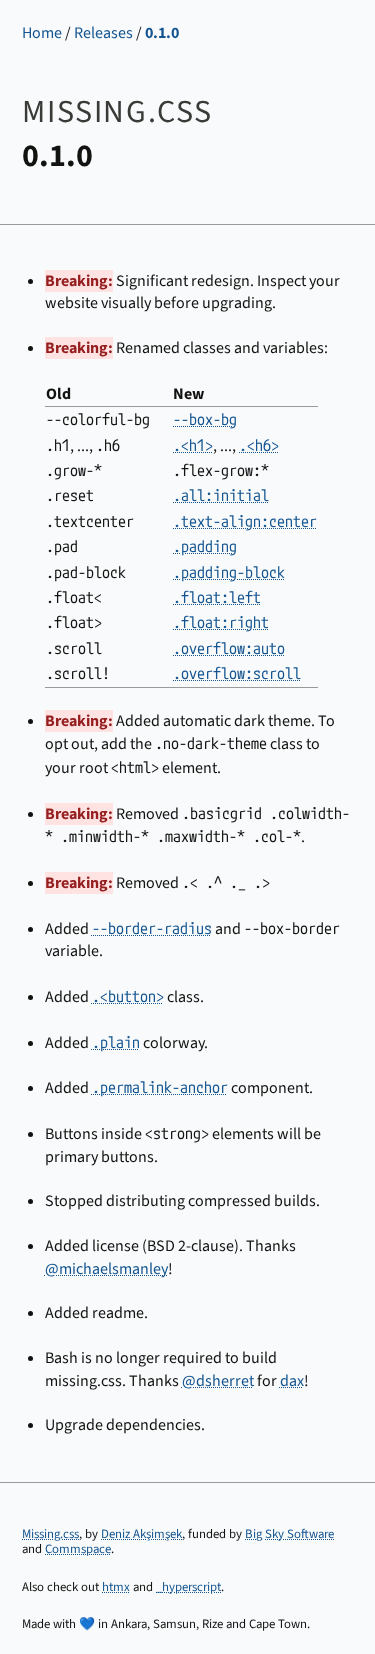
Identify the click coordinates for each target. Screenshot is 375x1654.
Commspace (78, 1549)
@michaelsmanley (106, 1269)
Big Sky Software (289, 1534)
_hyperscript (188, 1587)
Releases (103, 33)
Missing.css (50, 1534)
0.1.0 (162, 33)
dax (292, 1381)
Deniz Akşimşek (141, 1534)
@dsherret (218, 1381)
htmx (116, 1587)
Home (42, 33)
